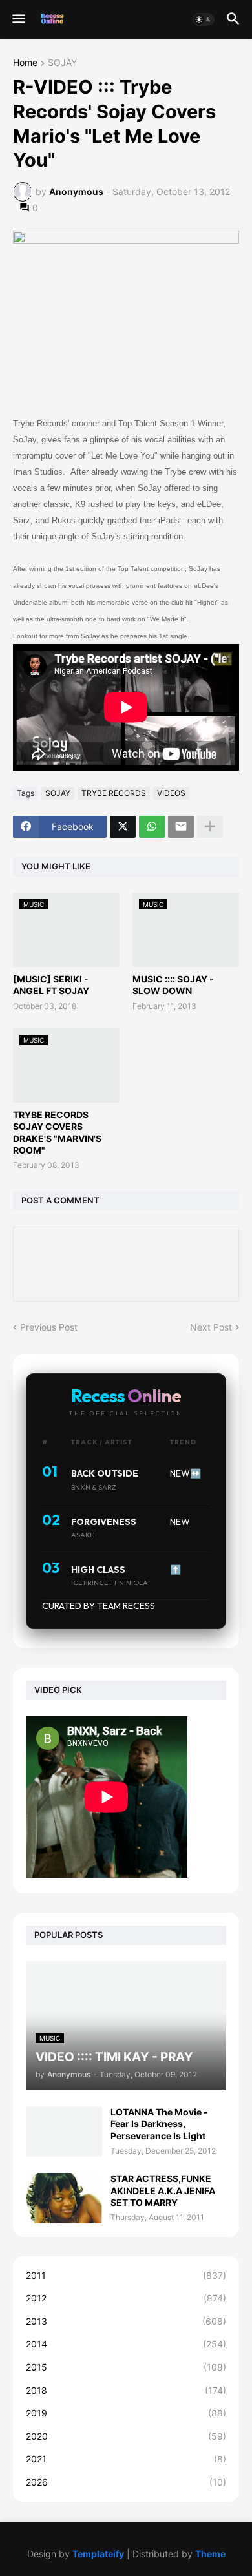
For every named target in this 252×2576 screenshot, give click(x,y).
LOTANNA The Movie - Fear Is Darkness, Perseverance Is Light (159, 2124)
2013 (126, 2321)
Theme (210, 2554)
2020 (126, 2436)
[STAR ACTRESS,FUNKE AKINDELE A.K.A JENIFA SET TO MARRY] (64, 2198)
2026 (126, 2482)
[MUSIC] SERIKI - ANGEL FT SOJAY (51, 985)
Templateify (98, 2554)
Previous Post (49, 1327)
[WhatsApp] (152, 827)
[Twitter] (123, 827)
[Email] (181, 827)
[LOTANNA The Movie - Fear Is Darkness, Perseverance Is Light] (64, 2132)
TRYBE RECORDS (114, 793)
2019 (126, 2413)
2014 (126, 2344)
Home (25, 63)
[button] (18, 19)
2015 (126, 2367)
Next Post (211, 1327)
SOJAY (62, 63)
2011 (126, 2275)
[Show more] (210, 827)
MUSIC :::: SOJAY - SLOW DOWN (173, 985)
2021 (126, 2459)
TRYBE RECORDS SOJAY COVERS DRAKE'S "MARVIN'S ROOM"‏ (57, 1132)
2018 (126, 2390)
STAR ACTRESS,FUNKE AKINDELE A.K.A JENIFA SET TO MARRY (163, 2190)
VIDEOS (171, 793)
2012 (126, 2298)
